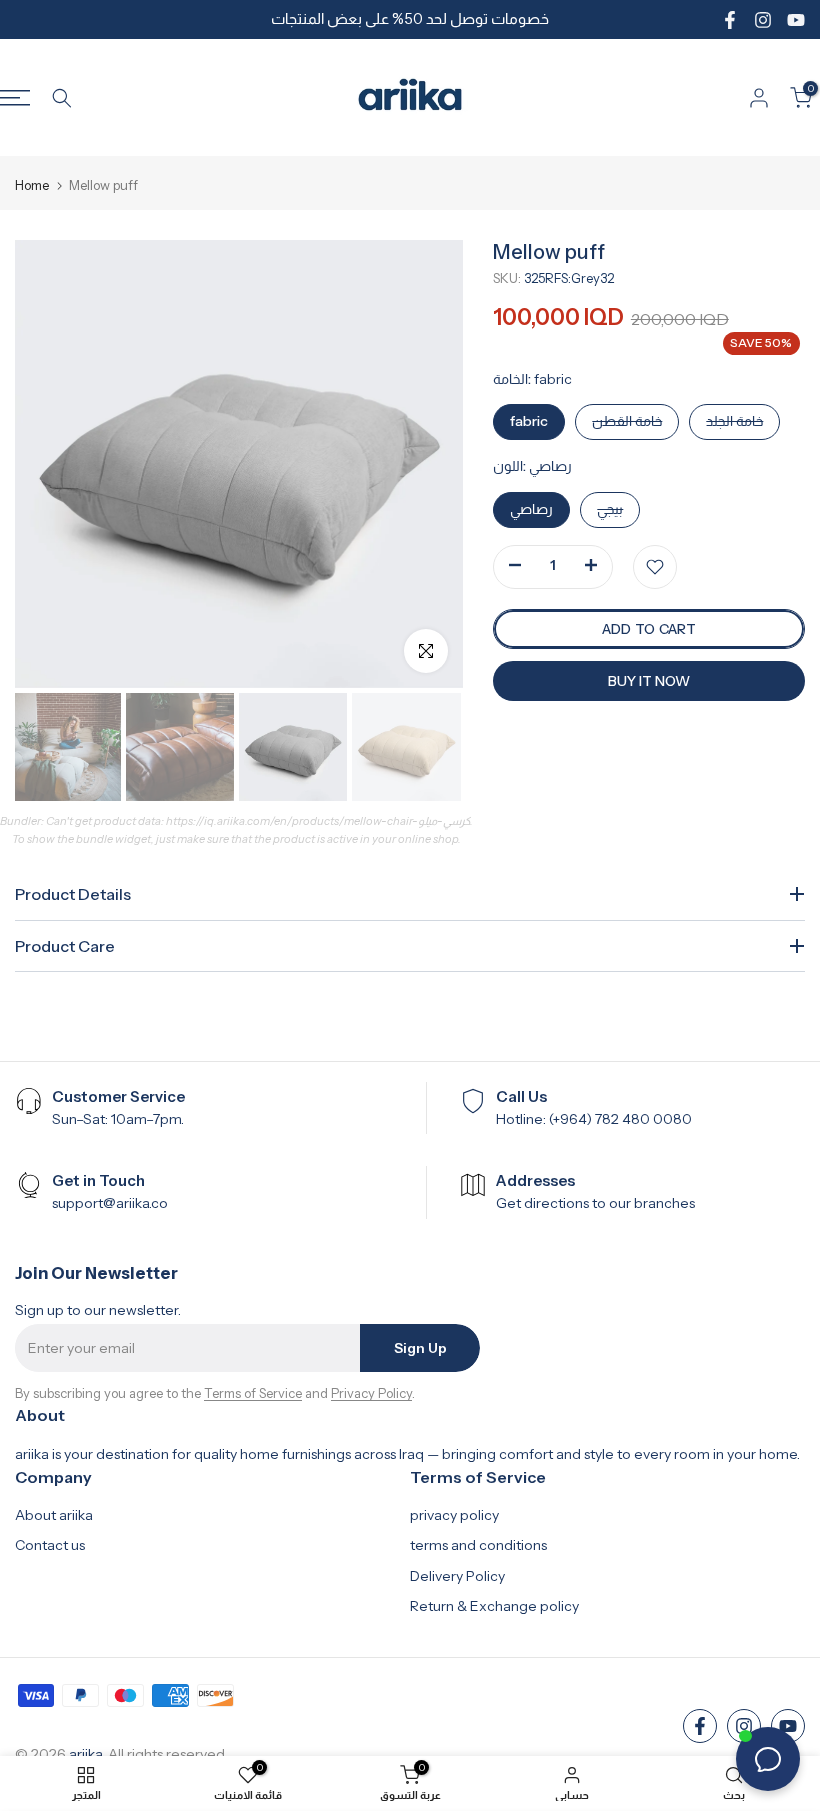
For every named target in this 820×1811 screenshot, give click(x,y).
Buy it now (649, 681)
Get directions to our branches (595, 1203)
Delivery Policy (457, 1576)
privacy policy (454, 1515)
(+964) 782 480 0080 (620, 1119)
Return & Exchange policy (494, 1606)
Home (32, 185)
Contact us (50, 1545)
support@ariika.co (110, 1203)
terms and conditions (478, 1545)
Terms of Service (253, 1393)
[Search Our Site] (62, 98)
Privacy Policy (371, 1393)
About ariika (54, 1515)
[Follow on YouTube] (796, 20)
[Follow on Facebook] (730, 20)
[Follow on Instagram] (763, 20)
